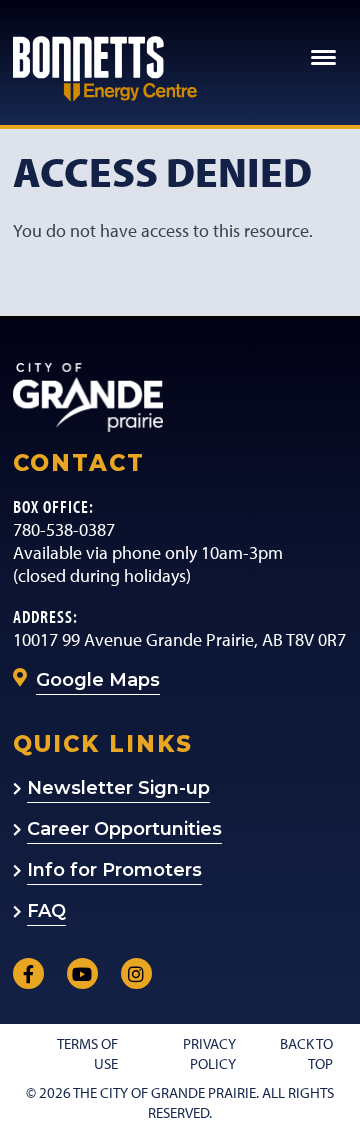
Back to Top (306, 1053)
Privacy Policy (209, 1053)
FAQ (46, 911)
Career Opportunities (124, 829)
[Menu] (325, 53)
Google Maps (98, 680)
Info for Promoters (114, 870)
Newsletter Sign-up (118, 788)
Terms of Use (87, 1053)
